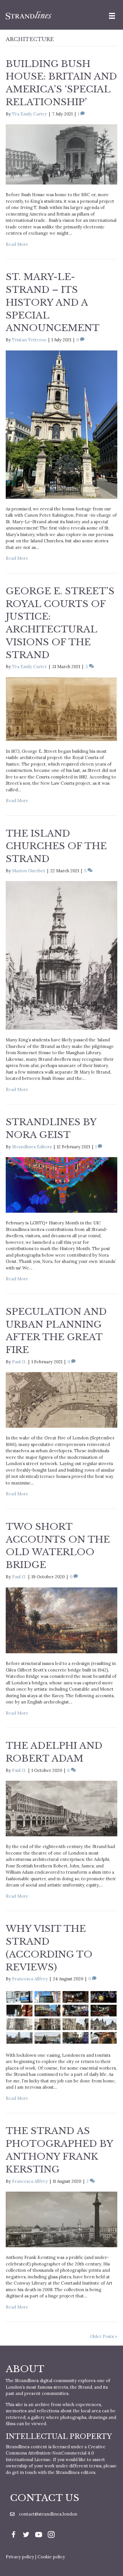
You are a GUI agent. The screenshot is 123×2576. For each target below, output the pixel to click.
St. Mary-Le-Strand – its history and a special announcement (53, 302)
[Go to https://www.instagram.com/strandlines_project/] (51, 2535)
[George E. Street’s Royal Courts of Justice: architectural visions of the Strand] (61, 709)
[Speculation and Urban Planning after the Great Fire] (61, 1400)
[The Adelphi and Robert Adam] (61, 1808)
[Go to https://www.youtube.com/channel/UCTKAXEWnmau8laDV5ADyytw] (39, 2535)
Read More (17, 244)
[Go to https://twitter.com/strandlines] (26, 2535)
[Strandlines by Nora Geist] (61, 1184)
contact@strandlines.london (48, 2514)
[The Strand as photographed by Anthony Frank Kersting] (61, 2219)
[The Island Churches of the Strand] (61, 955)
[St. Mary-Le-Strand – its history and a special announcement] (61, 424)
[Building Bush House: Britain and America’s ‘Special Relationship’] (61, 154)
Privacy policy (20, 2557)
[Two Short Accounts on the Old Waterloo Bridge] (61, 1620)
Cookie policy (51, 2557)
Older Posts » (104, 2336)
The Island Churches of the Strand (56, 846)
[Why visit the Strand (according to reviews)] (61, 2017)
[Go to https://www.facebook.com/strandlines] (13, 2535)
